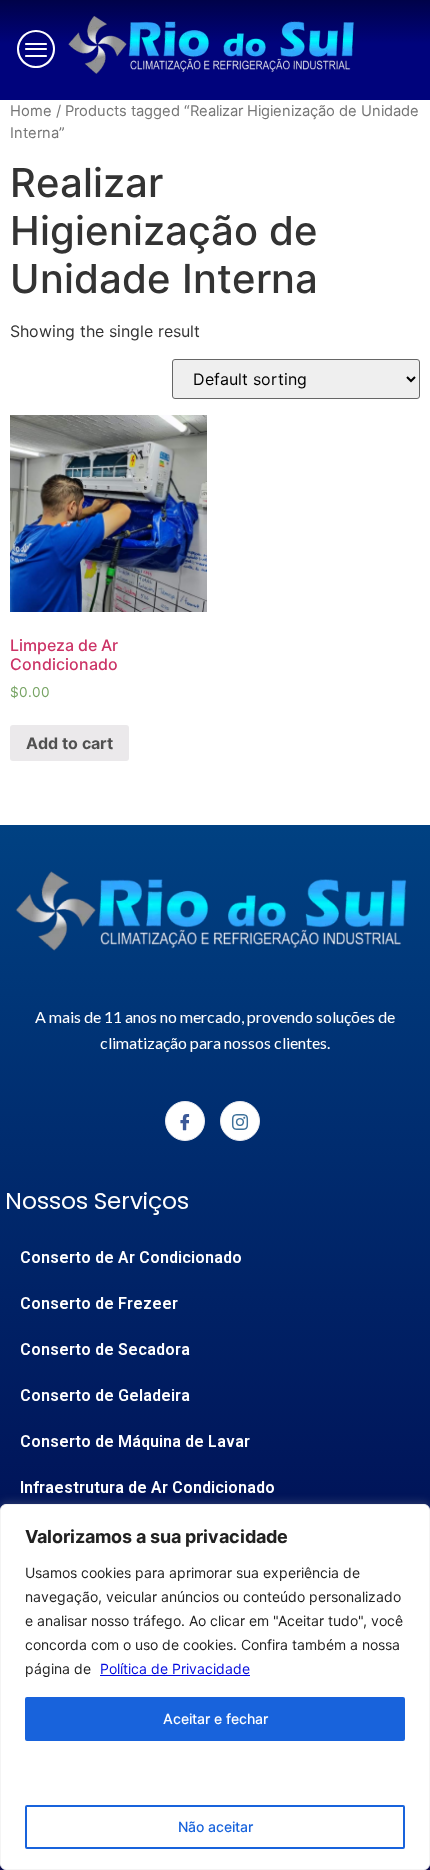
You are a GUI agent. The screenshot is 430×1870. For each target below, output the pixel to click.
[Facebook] (185, 1121)
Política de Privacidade (175, 1668)
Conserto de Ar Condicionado (131, 1257)
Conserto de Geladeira (105, 1395)
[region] (215, 1687)
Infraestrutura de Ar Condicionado (147, 1487)
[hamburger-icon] (31, 50)
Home (31, 111)
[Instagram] (240, 1121)
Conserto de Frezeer (99, 1303)
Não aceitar (215, 1826)
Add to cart (69, 743)
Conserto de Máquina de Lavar (135, 1441)
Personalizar (215, 1772)
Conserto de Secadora (105, 1349)
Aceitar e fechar (215, 1718)
